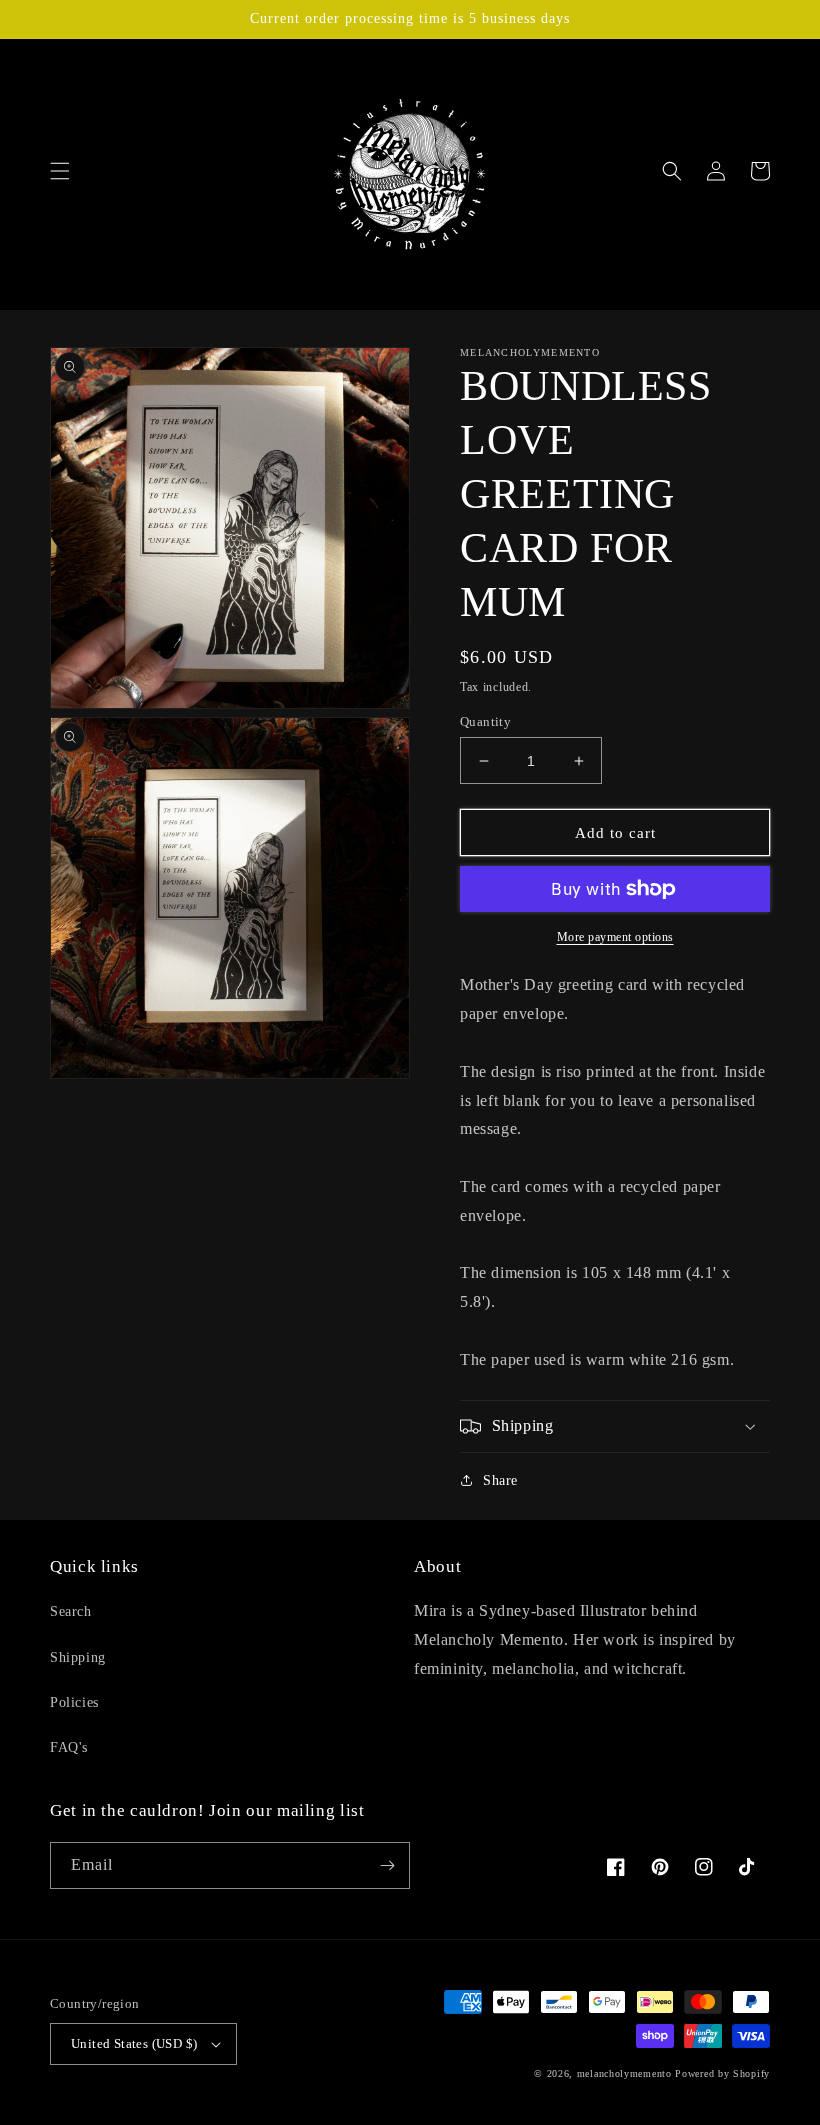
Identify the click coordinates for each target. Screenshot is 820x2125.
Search (71, 1611)
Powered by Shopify (722, 2073)
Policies (74, 1702)
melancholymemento (624, 2073)
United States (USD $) (134, 2043)
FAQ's (69, 1747)
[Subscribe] (387, 1865)
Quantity (485, 721)
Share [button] (500, 1480)
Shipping (78, 1657)
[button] (60, 171)
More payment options (615, 937)
